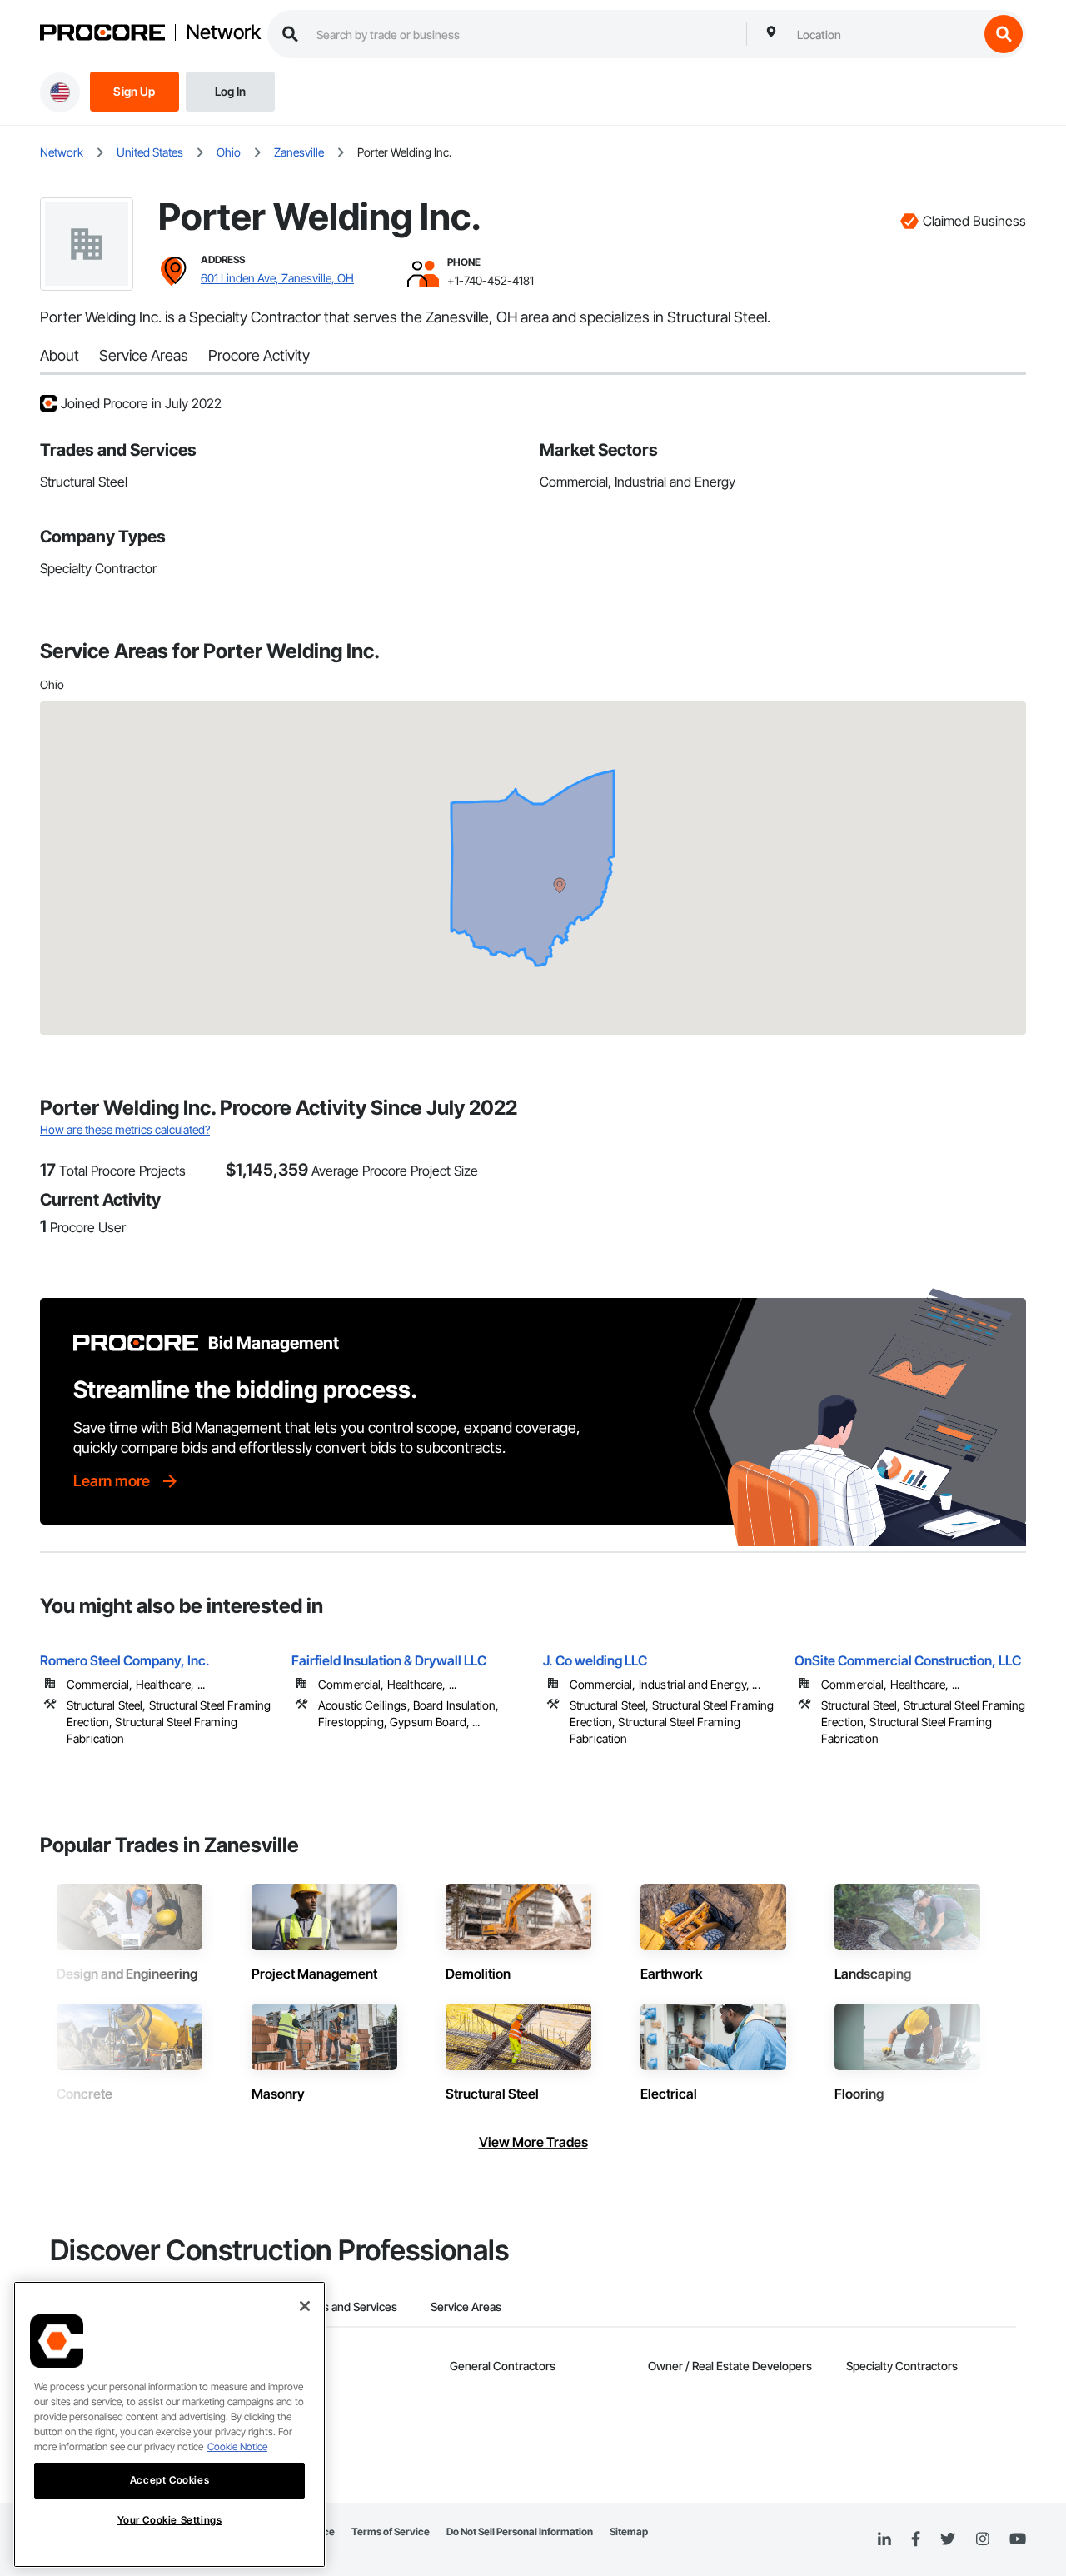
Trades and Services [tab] (345, 2306)
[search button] (1004, 34)
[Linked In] (884, 2539)
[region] (169, 2424)
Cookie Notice (237, 2446)
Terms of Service (391, 2531)
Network (223, 32)
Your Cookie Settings (170, 2520)
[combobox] (884, 34)
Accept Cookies (169, 2480)
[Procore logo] (102, 35)
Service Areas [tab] (466, 2306)
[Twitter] (948, 2539)
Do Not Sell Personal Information (520, 2531)
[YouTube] (1018, 2539)
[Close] (305, 2306)
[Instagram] (982, 2540)
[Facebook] (916, 2540)
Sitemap (629, 2531)
